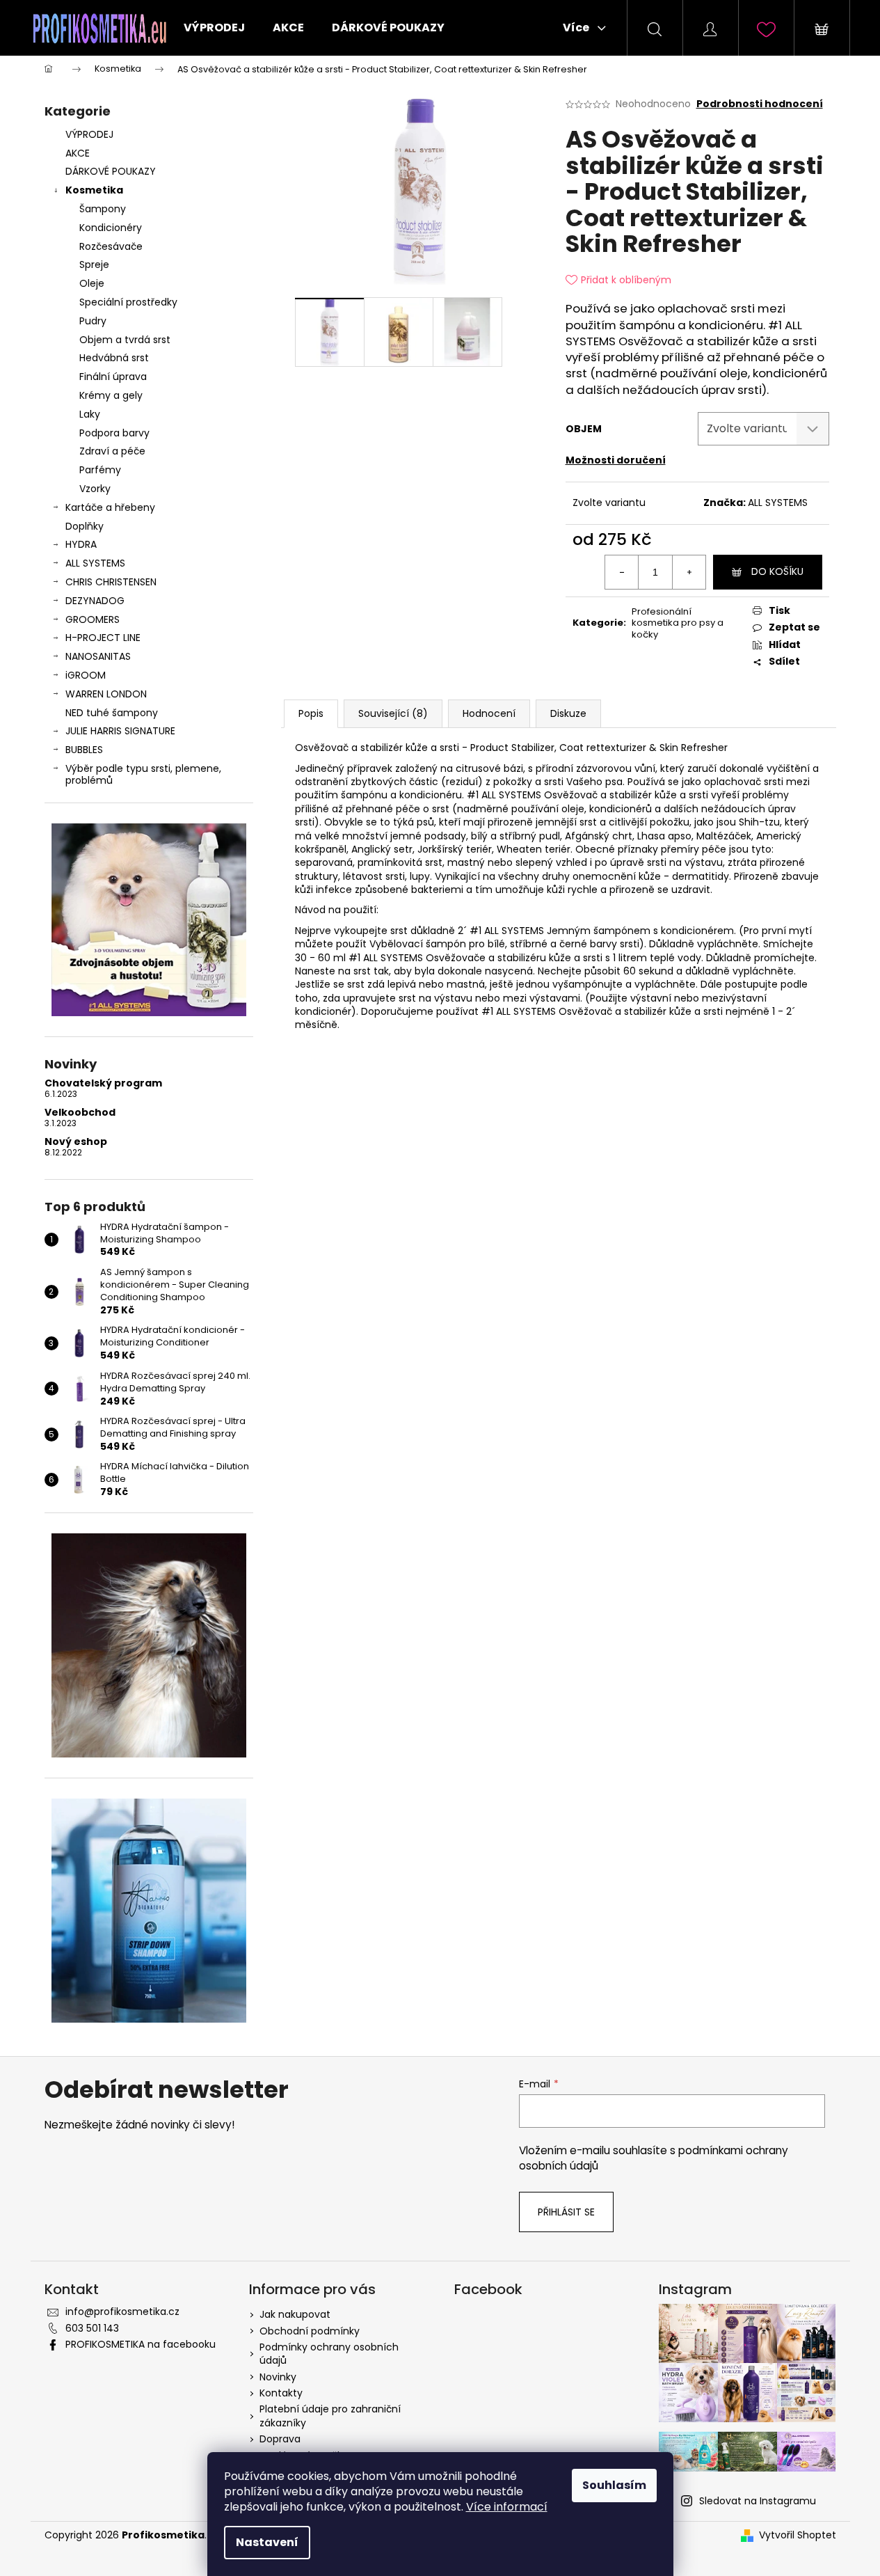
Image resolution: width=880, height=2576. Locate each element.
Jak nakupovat (295, 2314)
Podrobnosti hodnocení (760, 104)
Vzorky (95, 489)
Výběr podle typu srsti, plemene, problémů (143, 774)
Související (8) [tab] (393, 713)
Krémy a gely (111, 395)
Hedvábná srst (114, 358)
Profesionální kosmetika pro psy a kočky (678, 623)
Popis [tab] (311, 713)
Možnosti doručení (616, 460)
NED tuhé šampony (112, 713)
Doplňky (85, 526)
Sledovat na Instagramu (758, 2501)
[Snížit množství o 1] (622, 572)
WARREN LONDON (106, 694)
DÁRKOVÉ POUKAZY (111, 171)
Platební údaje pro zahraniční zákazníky (330, 2416)
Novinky (278, 2377)
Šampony (103, 209)
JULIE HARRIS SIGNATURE (120, 731)
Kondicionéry (111, 228)
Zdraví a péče (112, 451)
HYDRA (81, 544)
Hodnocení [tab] (489, 713)
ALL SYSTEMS (95, 563)
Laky (90, 414)
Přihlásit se (566, 2212)
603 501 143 (92, 2328)
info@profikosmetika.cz (122, 2312)
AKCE (78, 153)
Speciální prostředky (128, 302)
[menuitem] (214, 28)
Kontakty (281, 2393)
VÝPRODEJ (89, 134)
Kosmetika (94, 190)
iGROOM (86, 675)
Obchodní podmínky (310, 2331)
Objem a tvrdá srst (125, 340)
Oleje (92, 283)
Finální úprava (113, 377)
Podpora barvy (114, 433)
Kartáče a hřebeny (110, 507)
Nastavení (267, 2542)
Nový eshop (76, 1142)
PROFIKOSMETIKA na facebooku (141, 2344)
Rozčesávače (111, 246)
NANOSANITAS (98, 656)
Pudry (93, 321)
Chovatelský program (103, 1083)
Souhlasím (614, 2485)
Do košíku (777, 571)
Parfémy (100, 470)
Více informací (507, 2507)
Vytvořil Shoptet (798, 2535)
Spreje (94, 264)
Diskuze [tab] (568, 713)
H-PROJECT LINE (103, 638)
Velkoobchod (80, 1113)
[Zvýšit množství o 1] (689, 572)
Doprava (280, 2439)
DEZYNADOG (95, 601)
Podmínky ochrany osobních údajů (329, 2354)
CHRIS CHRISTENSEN (111, 582)
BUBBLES (84, 750)
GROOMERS (93, 619)
